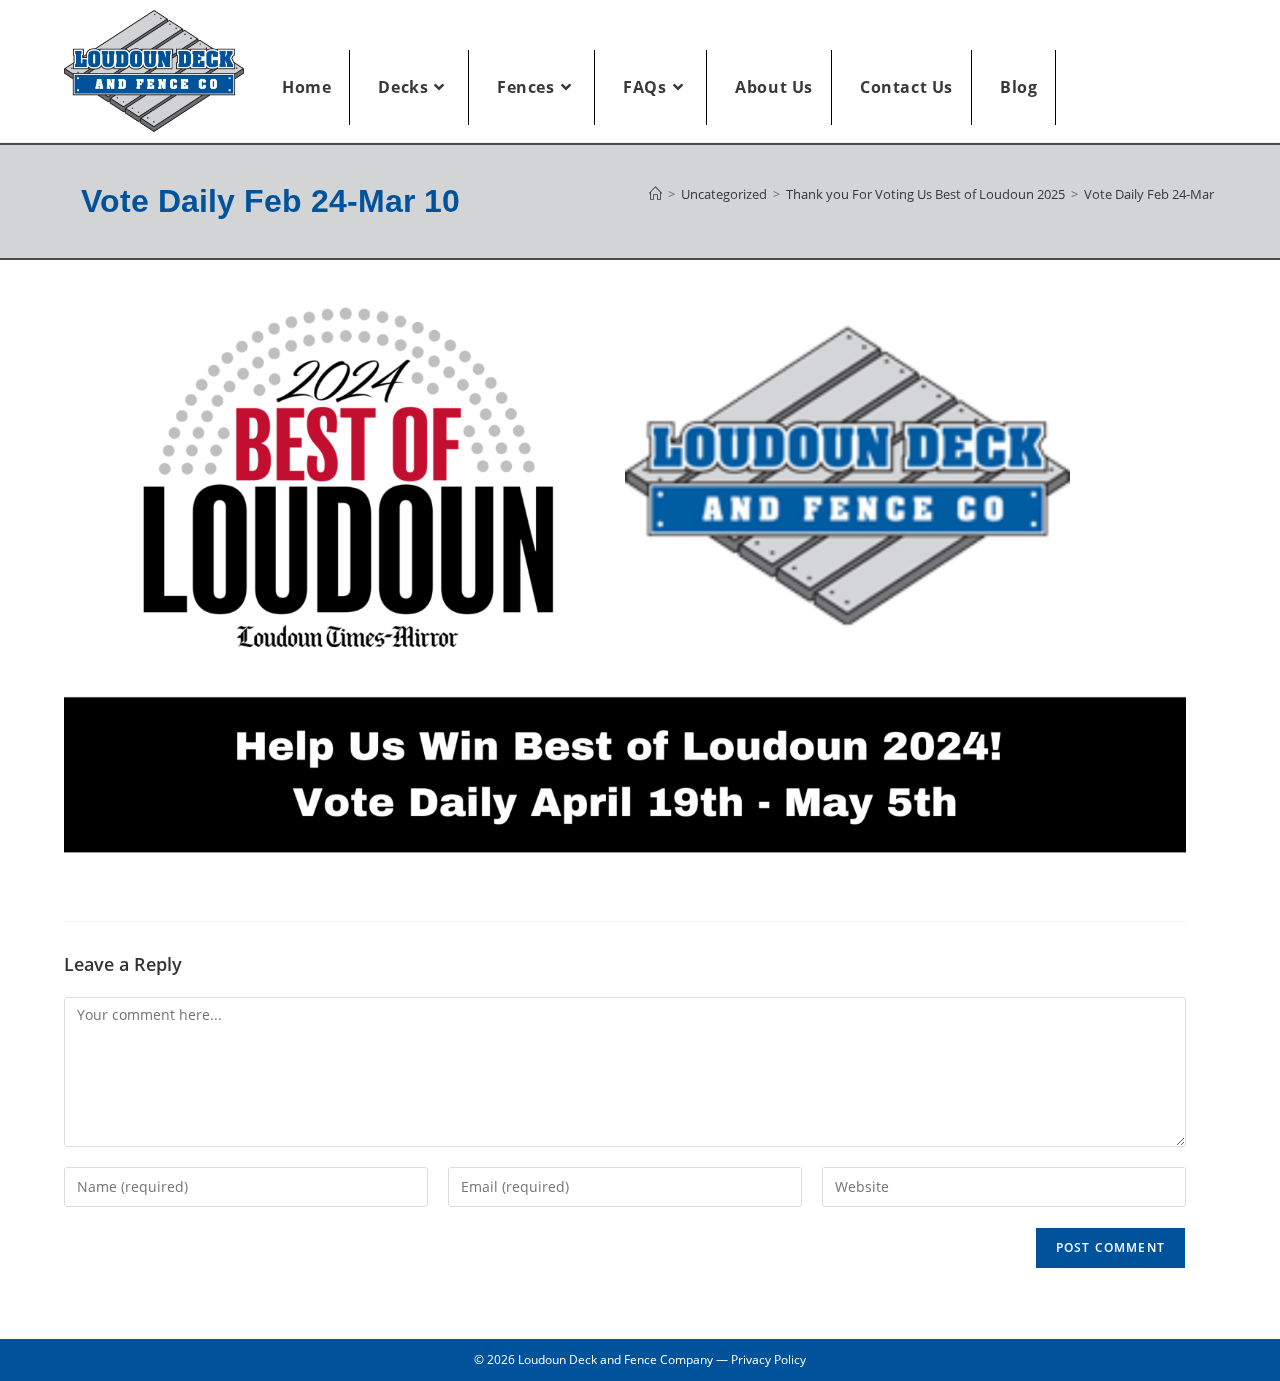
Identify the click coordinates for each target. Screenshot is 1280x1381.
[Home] (655, 194)
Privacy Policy (768, 1359)
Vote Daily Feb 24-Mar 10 (1157, 194)
